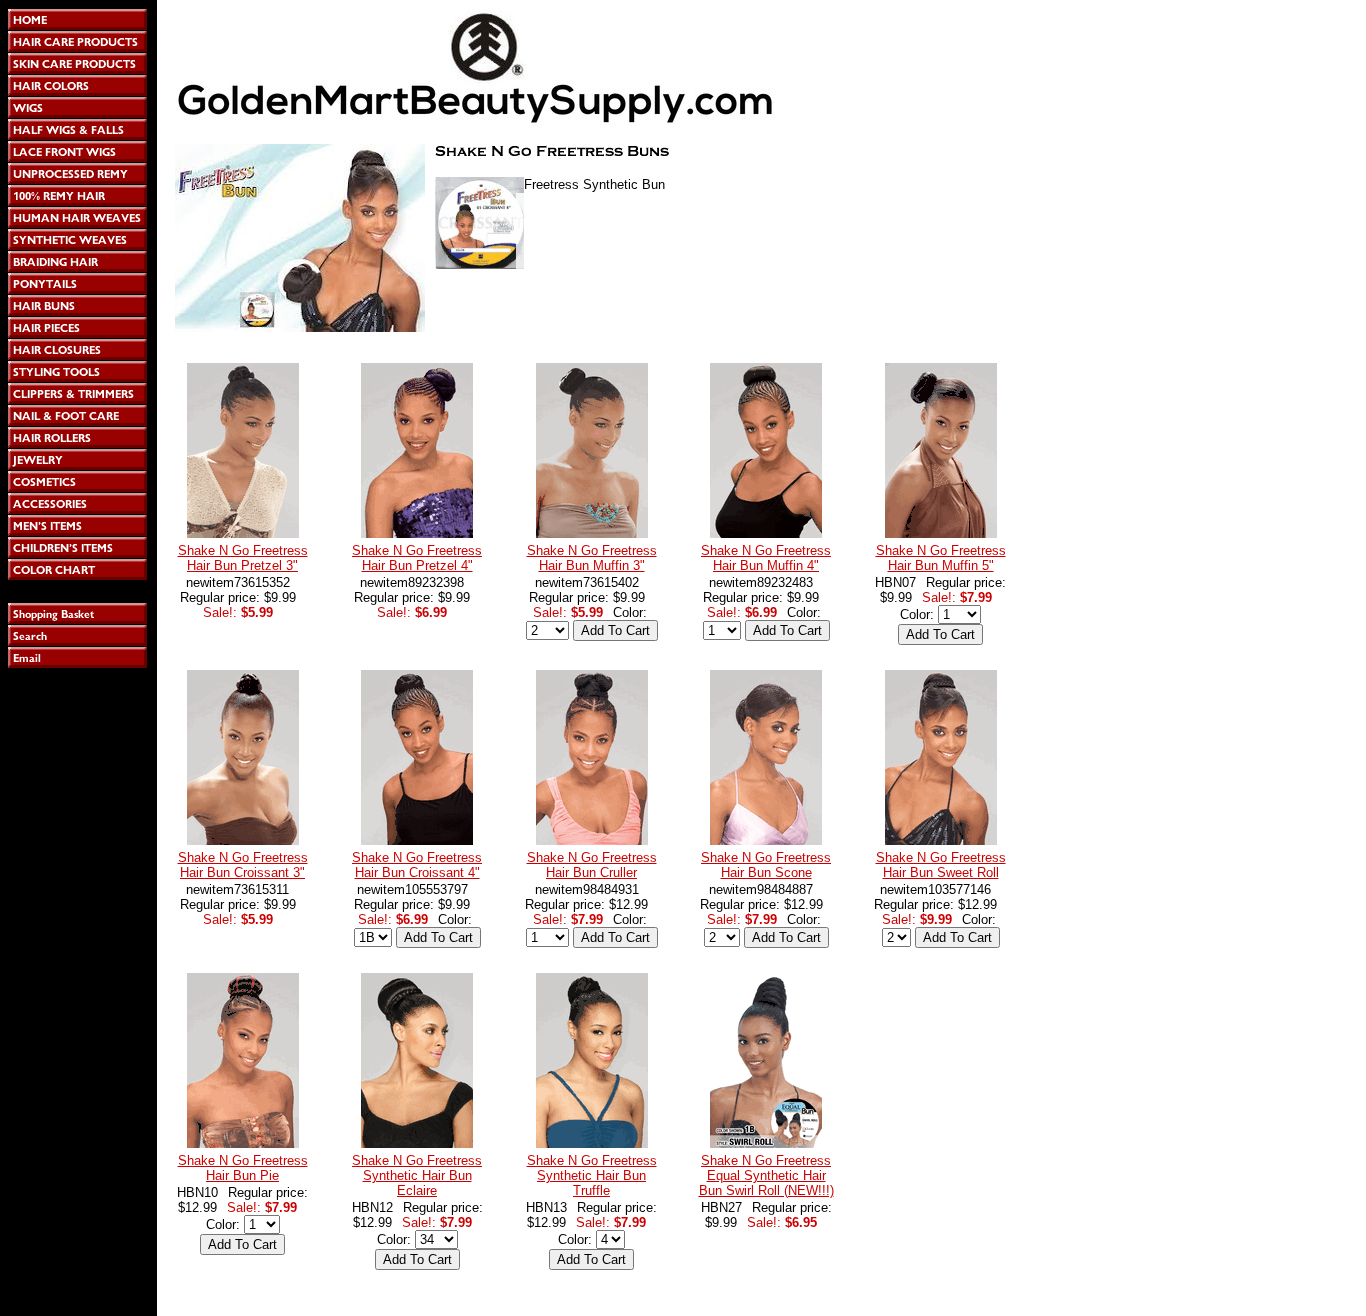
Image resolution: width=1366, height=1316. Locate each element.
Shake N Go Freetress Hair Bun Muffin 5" (941, 558)
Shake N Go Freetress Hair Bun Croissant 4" (417, 865)
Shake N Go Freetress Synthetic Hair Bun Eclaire (417, 1175)
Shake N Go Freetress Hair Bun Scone (766, 865)
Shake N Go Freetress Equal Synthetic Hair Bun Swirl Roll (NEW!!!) (766, 1175)
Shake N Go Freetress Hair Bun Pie (243, 1168)
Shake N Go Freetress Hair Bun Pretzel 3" (243, 558)
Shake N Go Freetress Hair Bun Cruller (592, 865)
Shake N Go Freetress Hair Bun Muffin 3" (592, 558)
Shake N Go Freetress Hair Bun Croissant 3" (243, 865)
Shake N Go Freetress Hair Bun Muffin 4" (766, 558)
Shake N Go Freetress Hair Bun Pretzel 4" (417, 558)
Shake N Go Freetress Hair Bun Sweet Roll (941, 865)
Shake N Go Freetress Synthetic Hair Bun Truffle (592, 1175)
